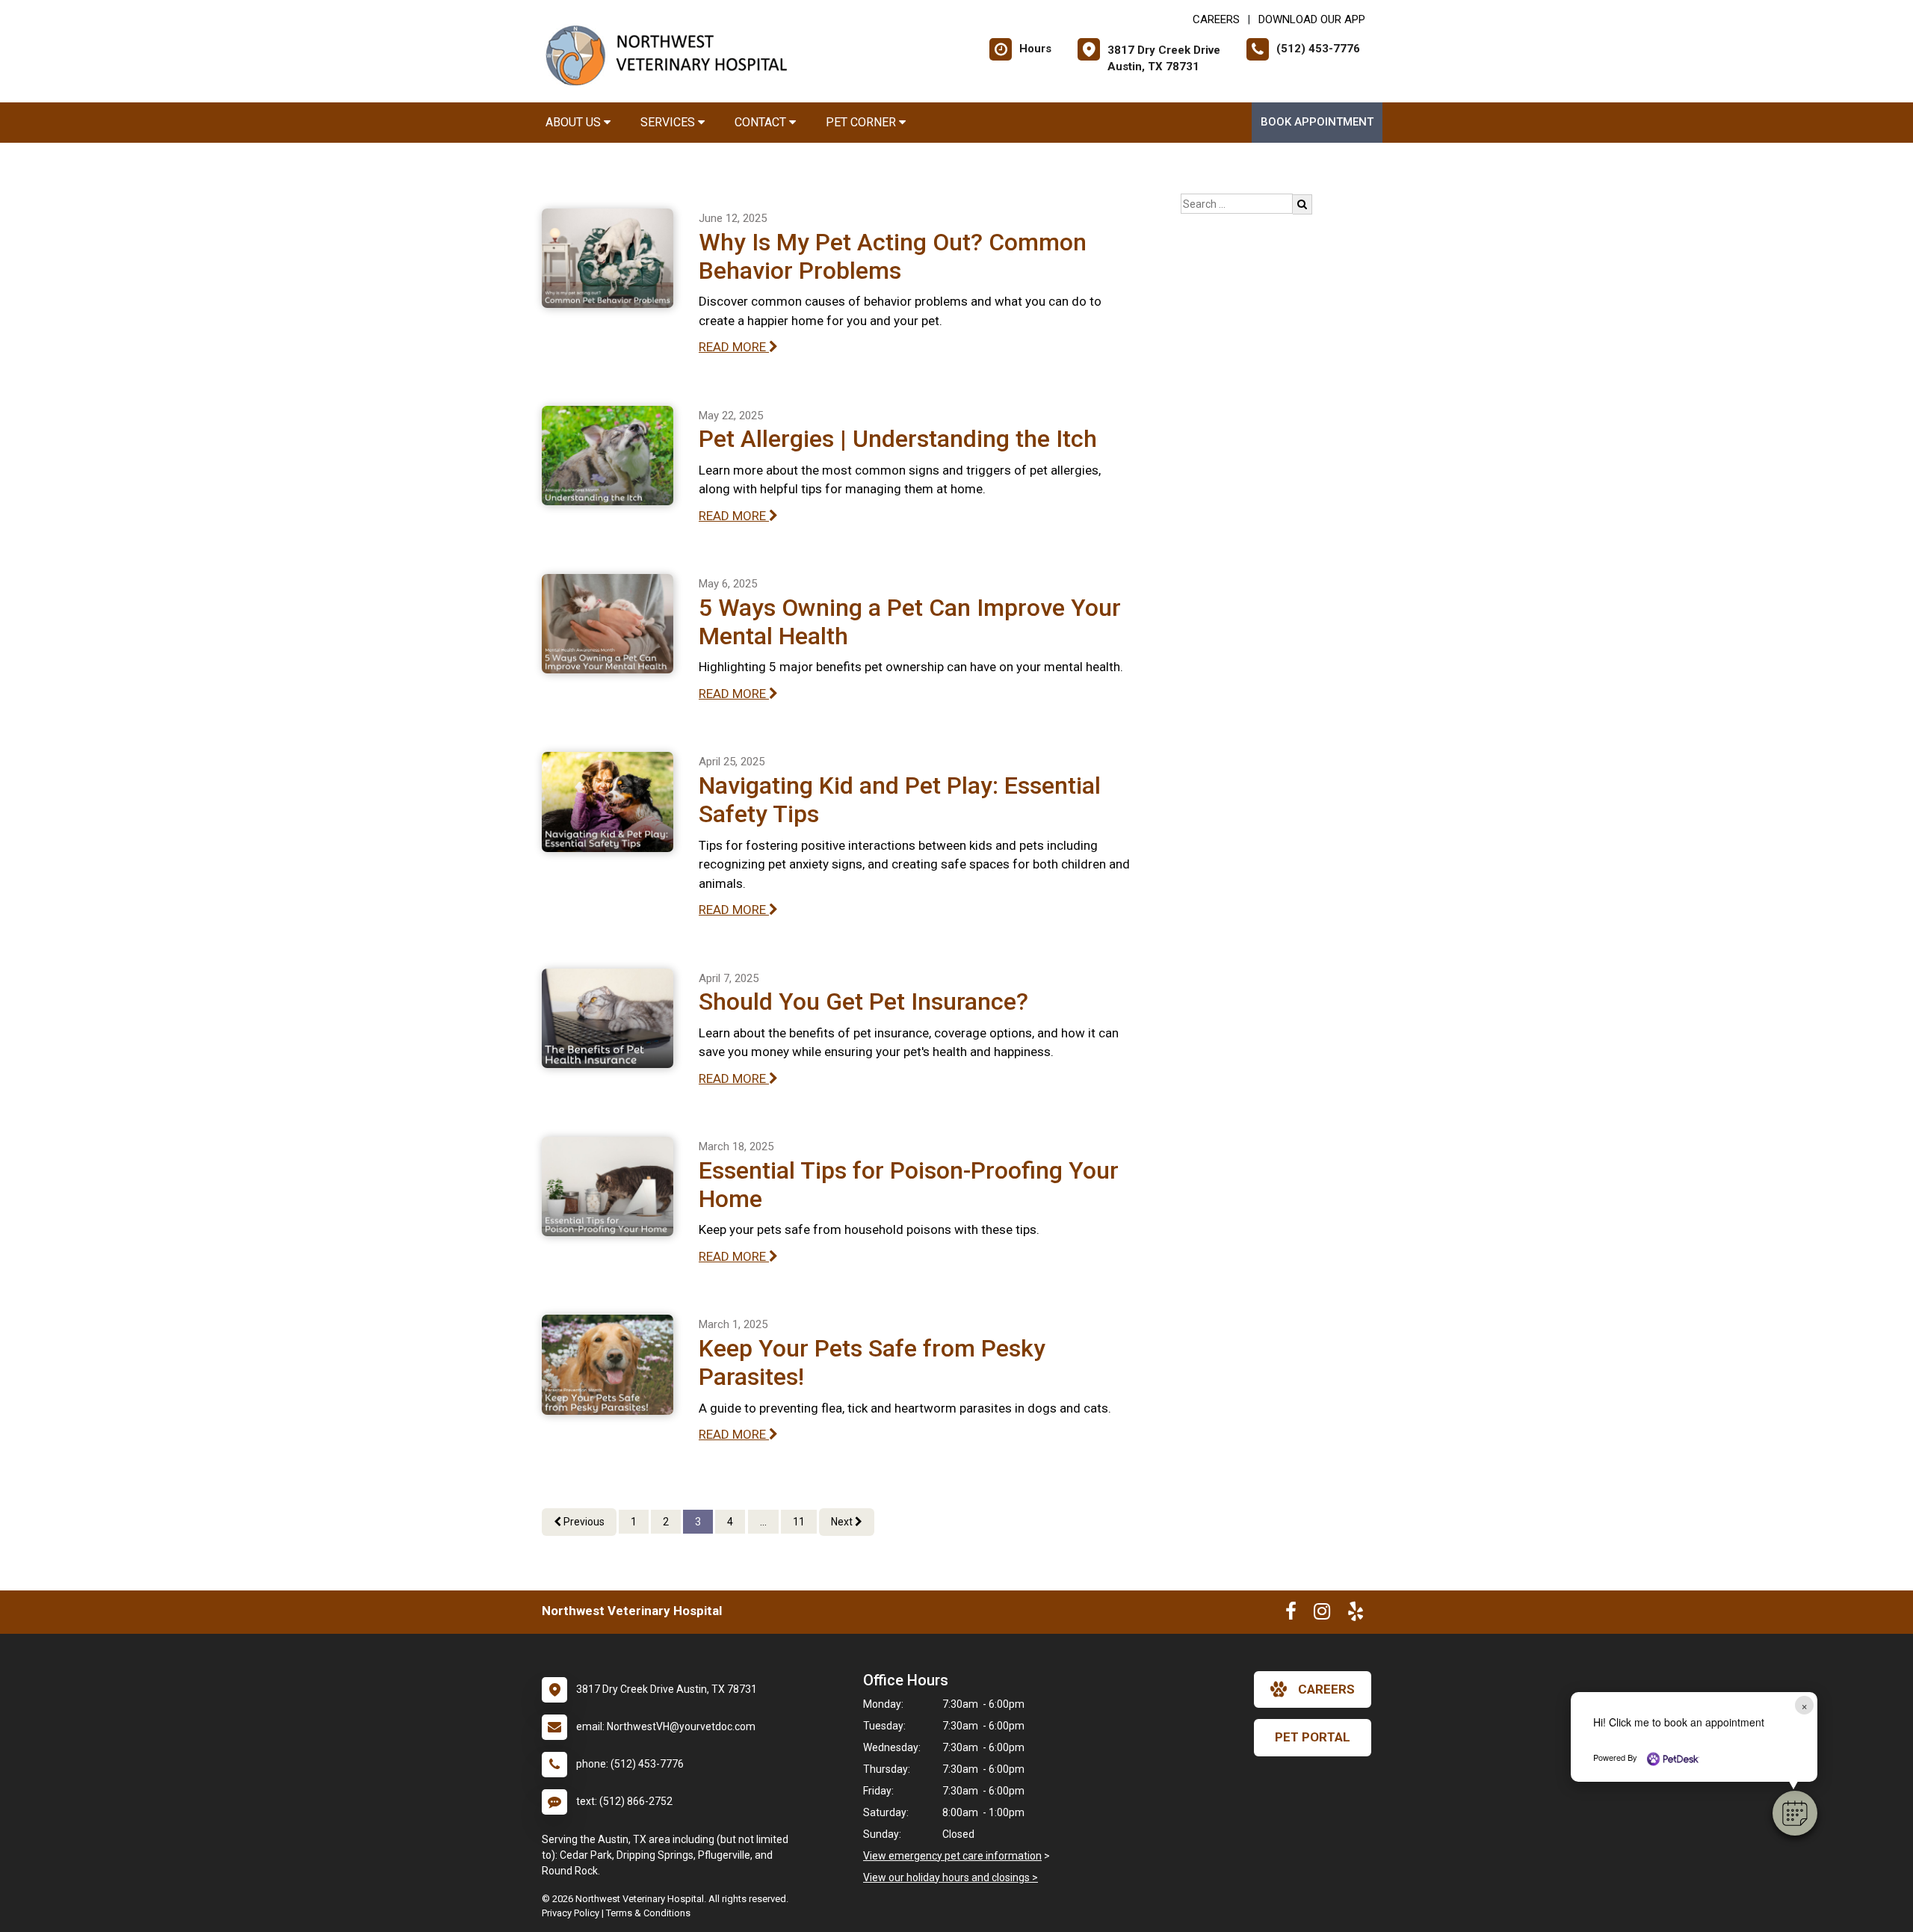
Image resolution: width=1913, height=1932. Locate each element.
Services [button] (669, 122)
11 (799, 1522)
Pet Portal (1313, 1737)
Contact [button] (762, 122)
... (763, 1522)
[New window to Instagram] (1322, 1614)
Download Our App (1312, 19)
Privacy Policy (571, 1913)
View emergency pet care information (952, 1856)
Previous (583, 1522)
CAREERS (1216, 19)
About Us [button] (575, 122)
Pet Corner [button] (862, 122)
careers (1326, 1689)
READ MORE (734, 347)
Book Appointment (1317, 122)
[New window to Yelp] (1356, 1614)
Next (843, 1522)
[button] (1795, 1813)
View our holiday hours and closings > (951, 1877)
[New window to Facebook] (1291, 1614)
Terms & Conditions (648, 1913)
